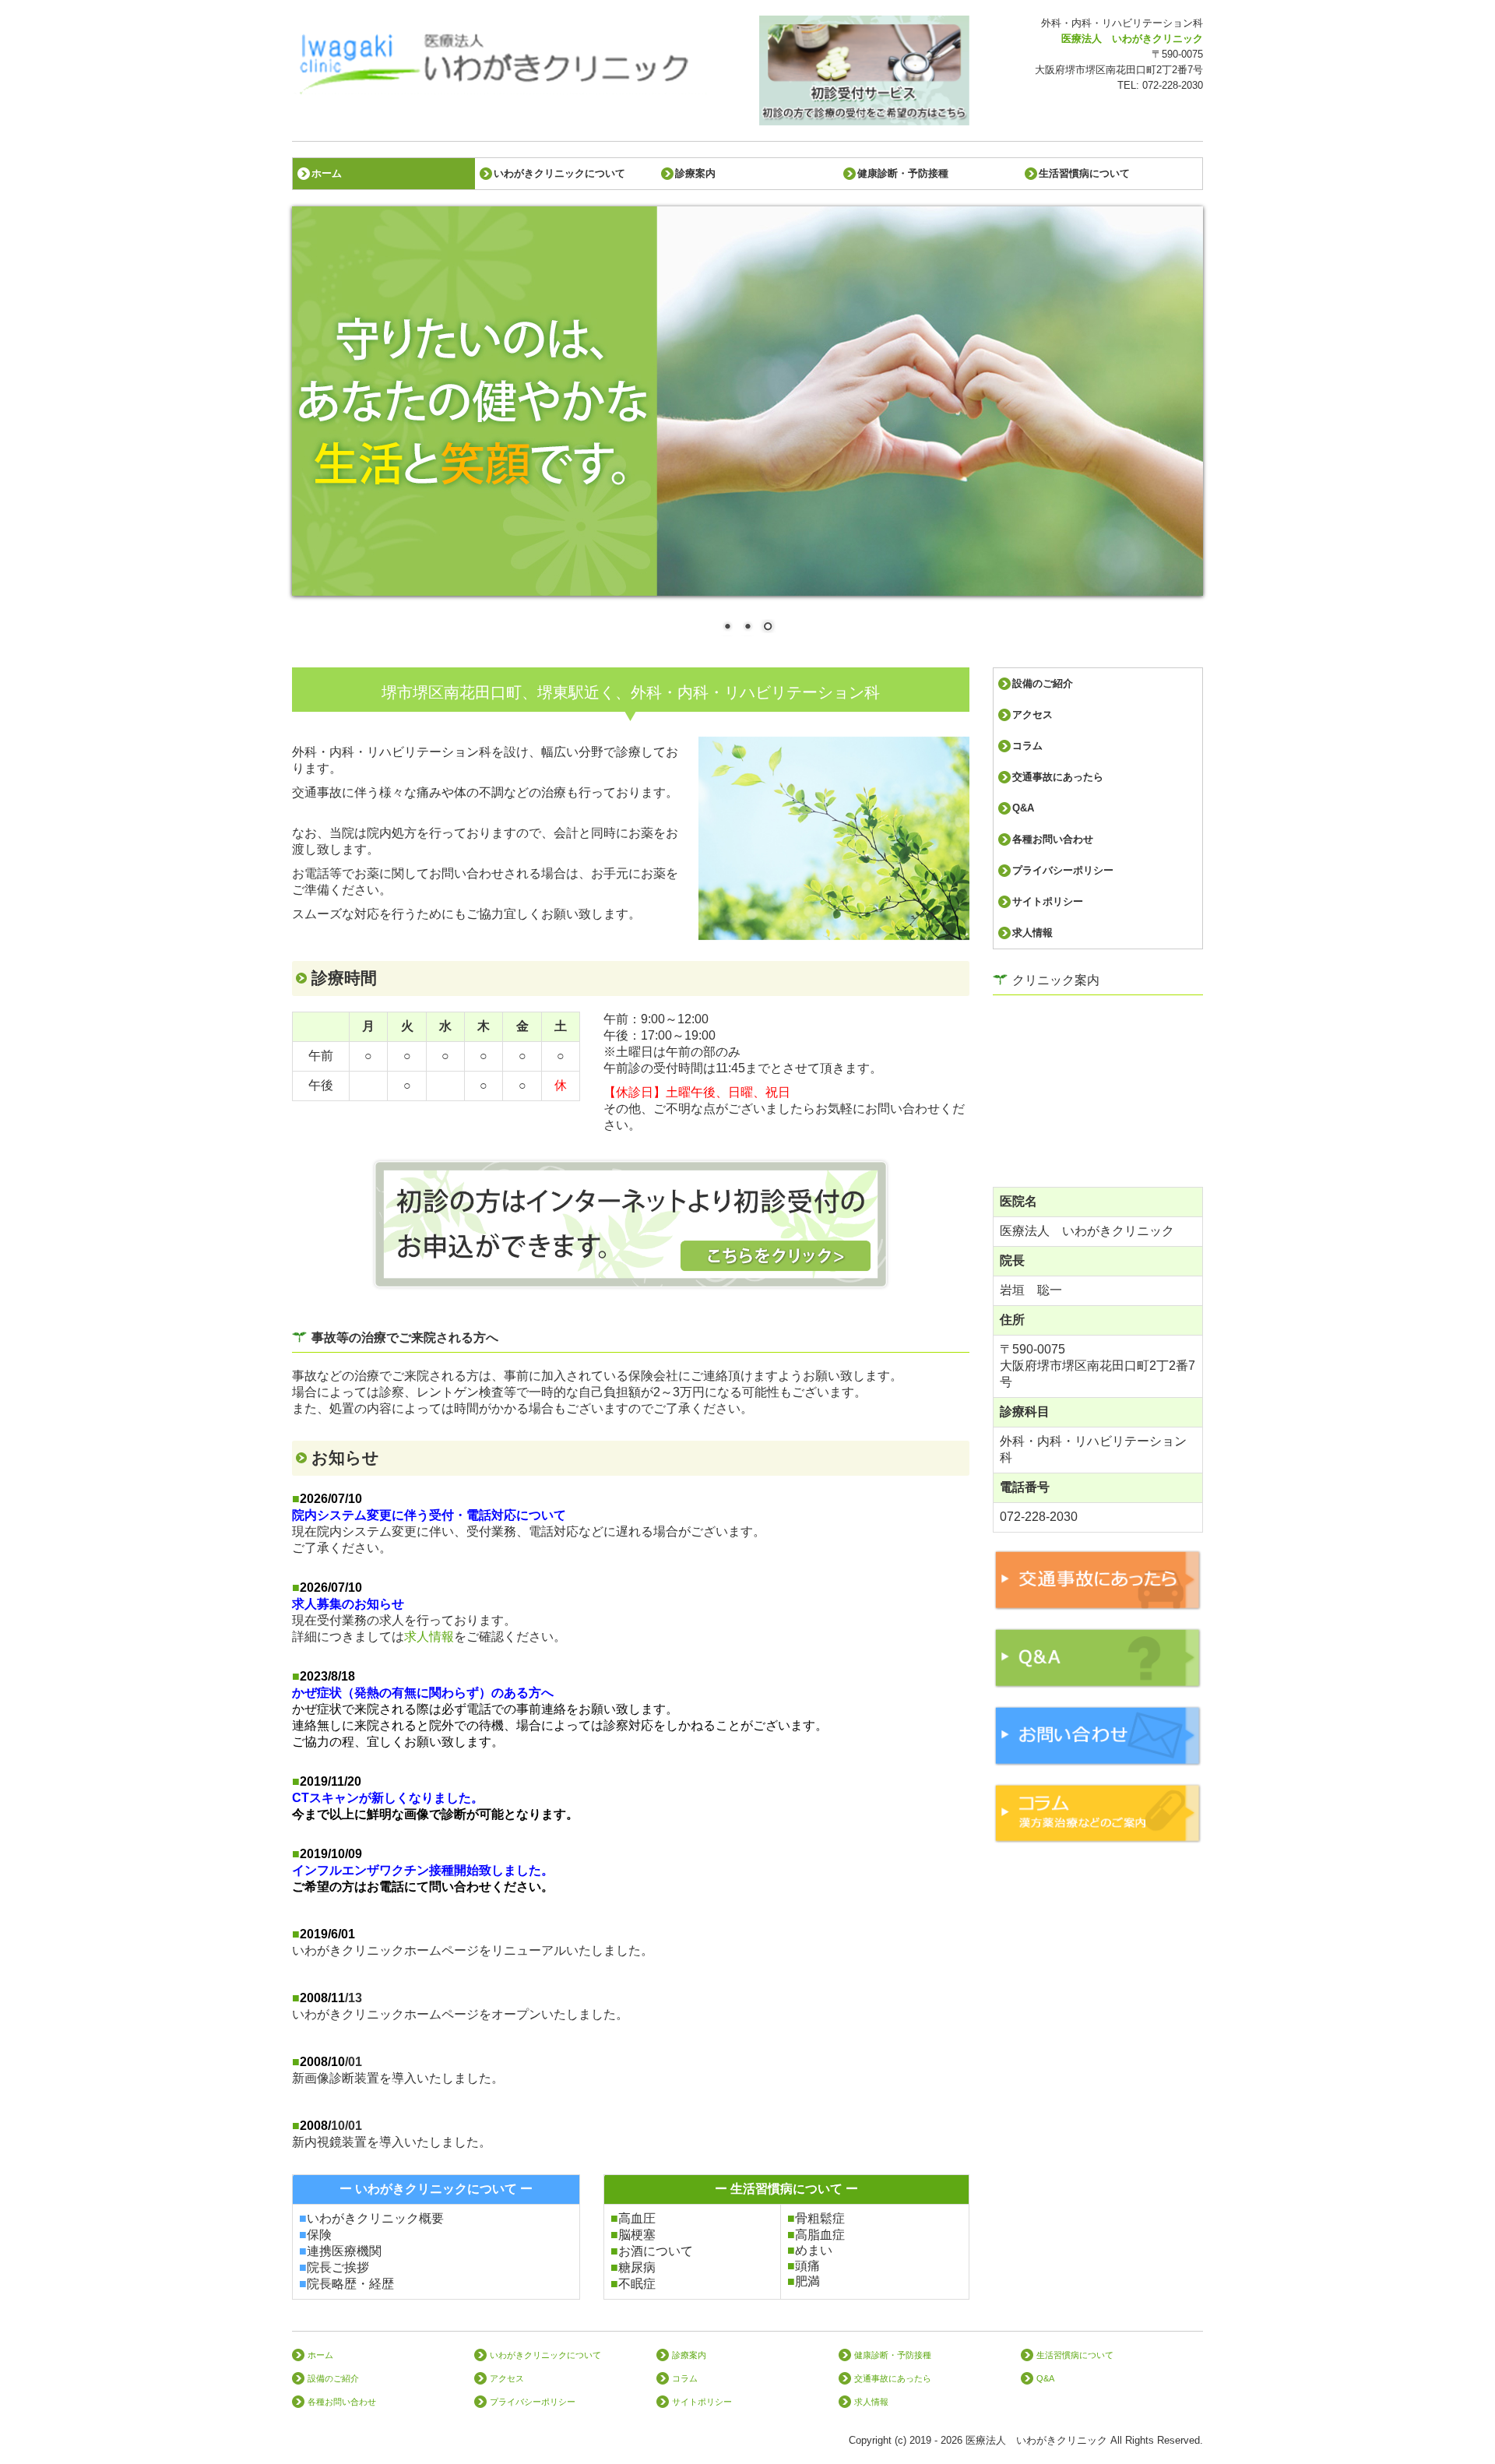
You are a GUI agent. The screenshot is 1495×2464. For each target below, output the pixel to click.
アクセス (1032, 715)
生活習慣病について (1084, 173)
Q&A (1023, 808)
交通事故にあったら (1058, 777)
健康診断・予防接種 (903, 173)
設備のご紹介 (1043, 683)
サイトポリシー (1048, 901)
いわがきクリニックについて (559, 173)
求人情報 (429, 1637)
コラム (1027, 746)
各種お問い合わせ (1053, 839)
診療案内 (695, 173)
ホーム (327, 173)
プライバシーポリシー (1063, 870)
